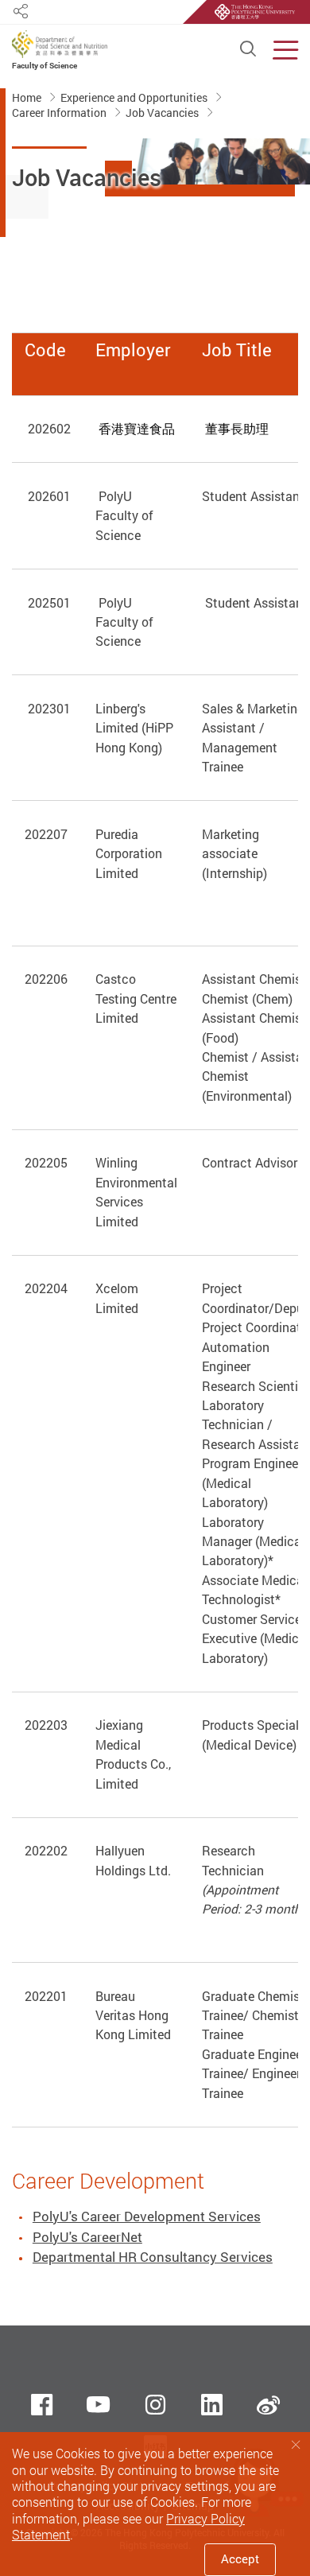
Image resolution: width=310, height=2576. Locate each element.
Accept (240, 2559)
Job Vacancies (163, 112)
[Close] (296, 2445)
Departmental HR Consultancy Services (153, 2257)
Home (28, 98)
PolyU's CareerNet (87, 2237)
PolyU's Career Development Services (147, 2216)
